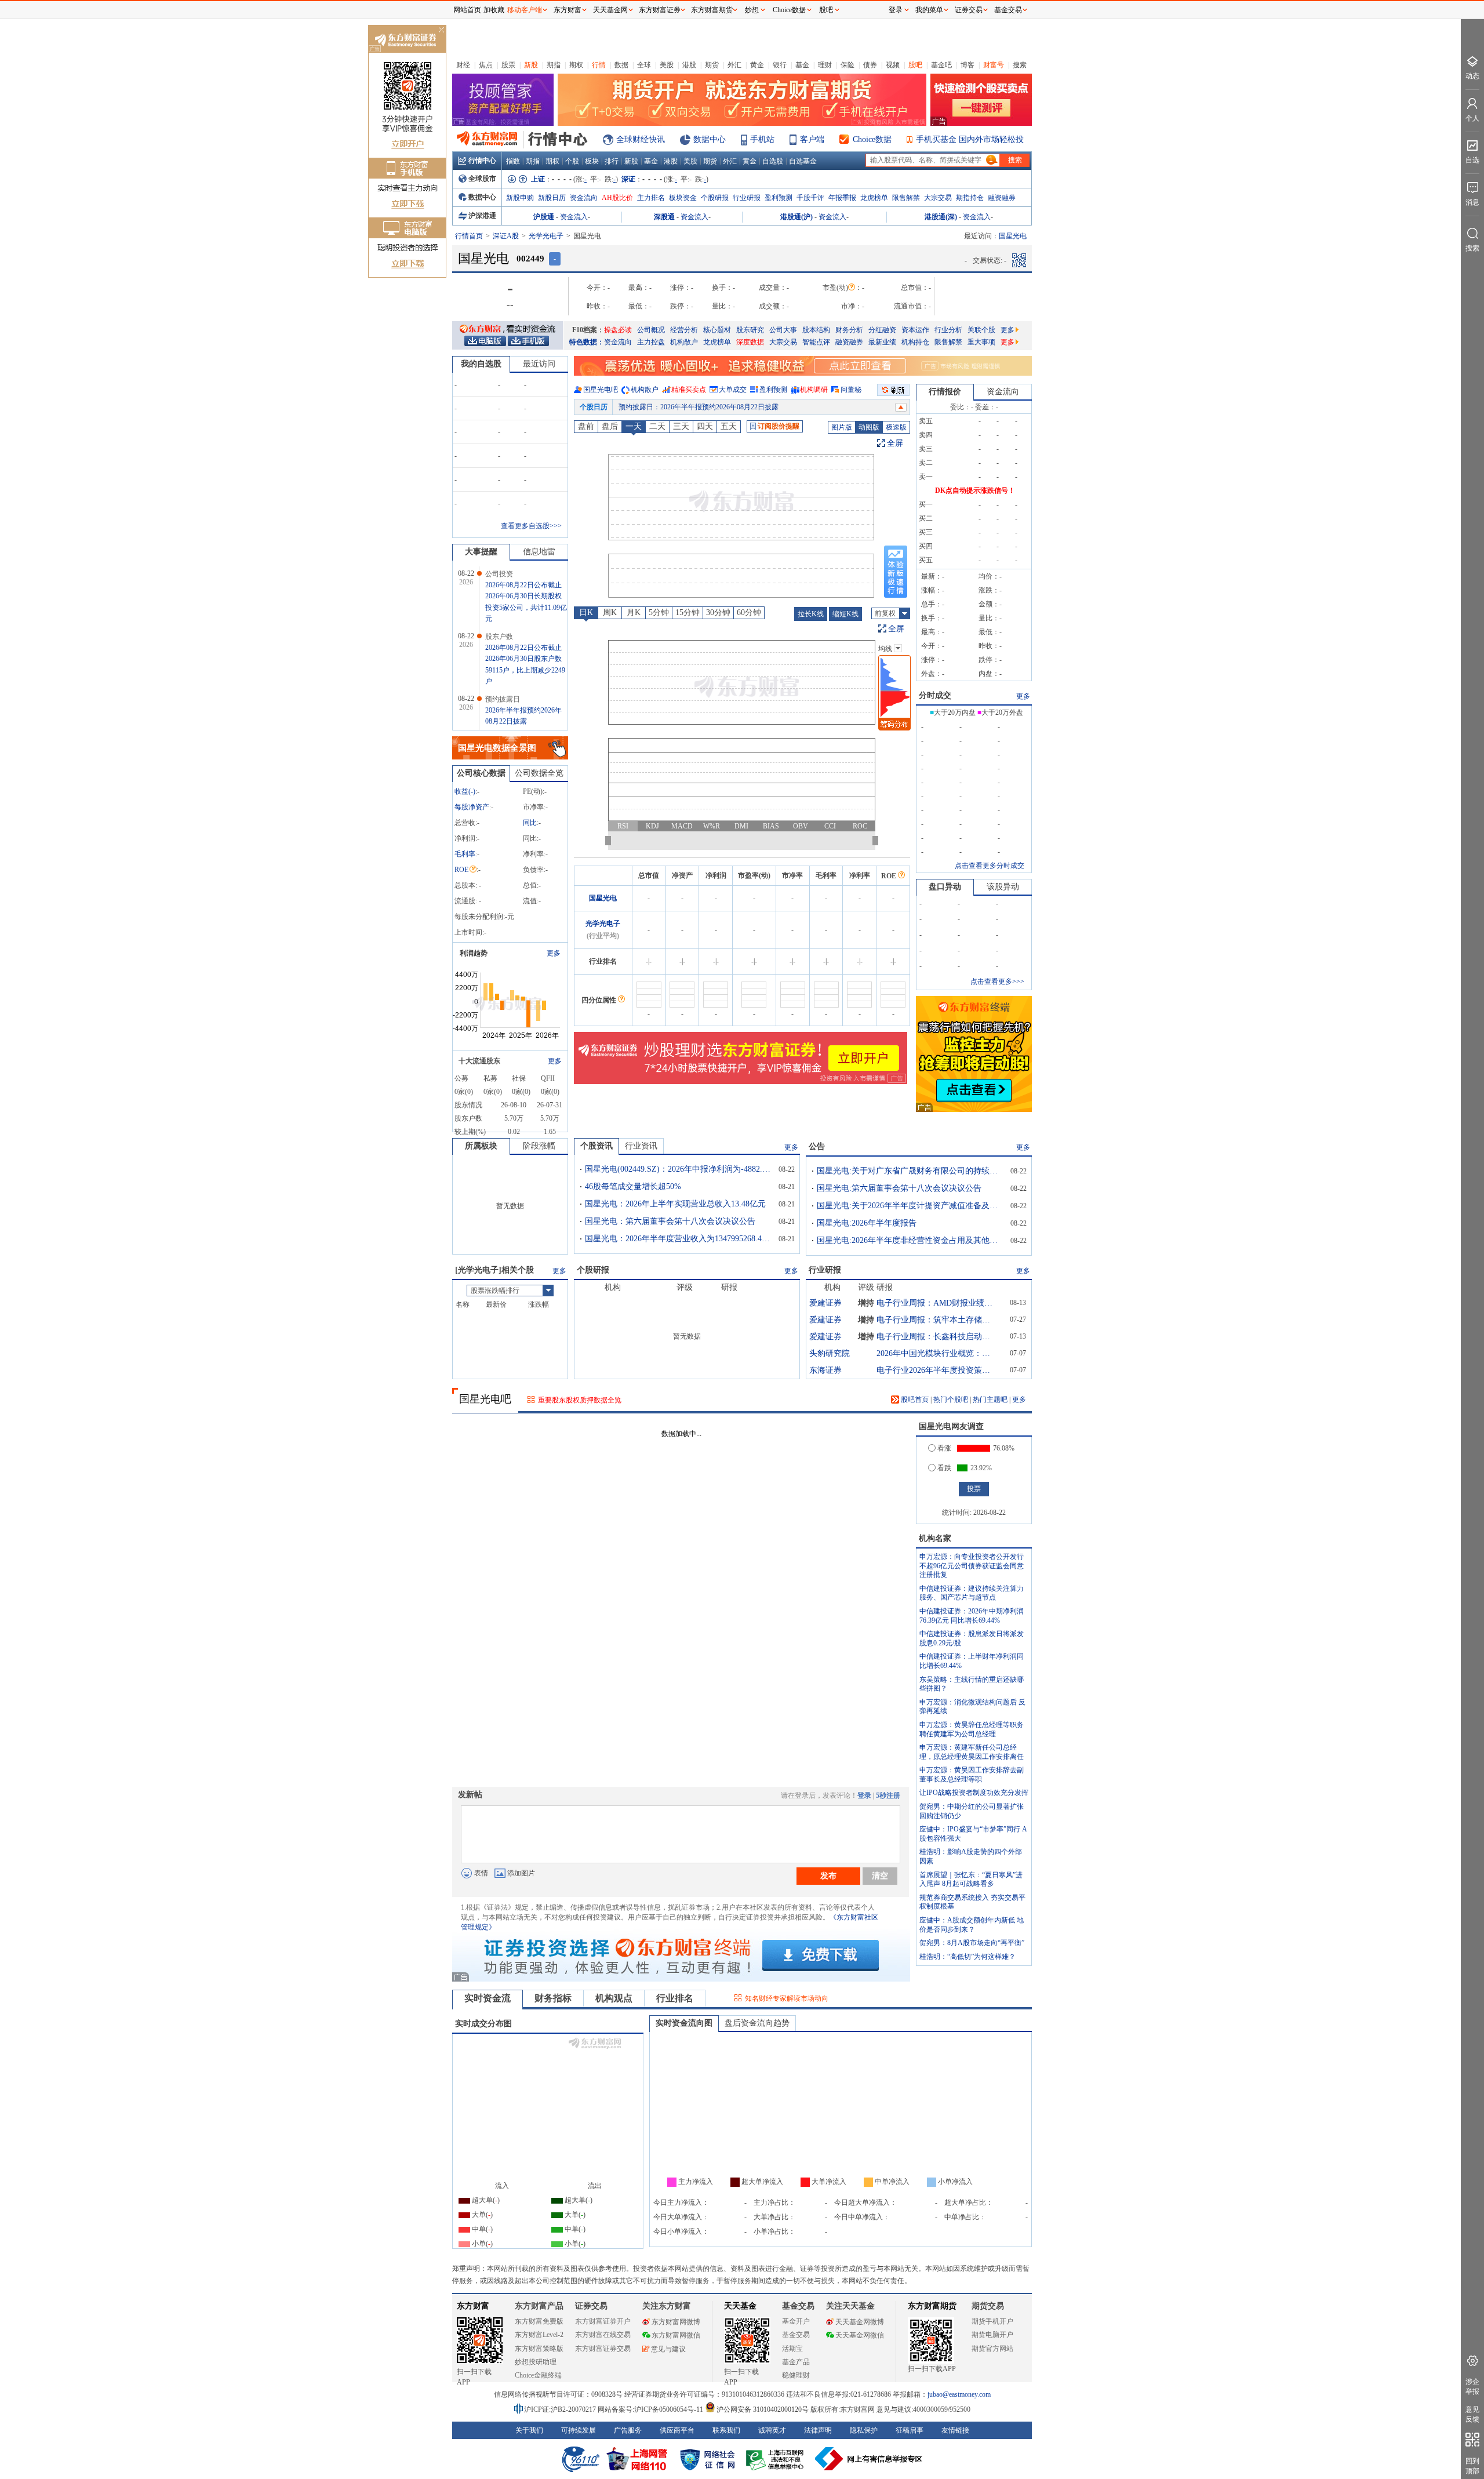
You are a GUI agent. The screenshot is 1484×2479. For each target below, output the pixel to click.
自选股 (773, 161)
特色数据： (587, 342)
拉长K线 (811, 614)
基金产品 (796, 2362)
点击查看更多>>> (997, 982)
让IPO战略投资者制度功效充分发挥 (974, 1793)
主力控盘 (651, 342)
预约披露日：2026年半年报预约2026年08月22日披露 (699, 407)
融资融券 (1002, 198)
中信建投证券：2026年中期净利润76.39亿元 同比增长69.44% (972, 1616)
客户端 (812, 139)
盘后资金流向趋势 (757, 2023)
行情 (599, 65)
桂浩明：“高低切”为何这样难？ (967, 1957)
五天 (729, 426)
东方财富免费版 (539, 2321)
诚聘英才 (772, 2430)
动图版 (869, 427)
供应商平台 (677, 2430)
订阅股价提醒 (779, 426)
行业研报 (747, 198)
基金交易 (796, 2335)
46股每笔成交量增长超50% (633, 1186)
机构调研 (814, 390)
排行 (612, 161)
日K (586, 613)
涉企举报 (1472, 2387)
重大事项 (981, 342)
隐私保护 (864, 2430)
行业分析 (948, 330)
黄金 (757, 65)
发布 (828, 1875)
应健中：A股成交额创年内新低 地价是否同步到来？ (972, 1925)
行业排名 (675, 1998)
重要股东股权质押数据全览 (580, 1400)
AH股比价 (617, 198)
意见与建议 (668, 2349)
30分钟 (718, 613)
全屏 (895, 443)
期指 (554, 65)
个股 (572, 161)
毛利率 (465, 854)
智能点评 (816, 342)
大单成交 (733, 390)
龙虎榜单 (874, 198)
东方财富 (473, 2306)
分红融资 (882, 330)
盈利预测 (779, 198)
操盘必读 (618, 330)
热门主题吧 (990, 1400)
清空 (880, 1875)
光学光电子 (546, 236)
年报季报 (842, 198)
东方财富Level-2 (539, 2335)
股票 (508, 65)
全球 (644, 65)
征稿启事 (910, 2430)
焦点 (486, 65)
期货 (712, 65)
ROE (461, 870)
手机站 (762, 139)
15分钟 (688, 613)
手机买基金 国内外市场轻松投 (970, 139)
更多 (1007, 330)
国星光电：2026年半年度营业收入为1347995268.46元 (678, 1239)
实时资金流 (488, 1998)
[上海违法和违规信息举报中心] (777, 2459)
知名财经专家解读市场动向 (787, 1998)
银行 (780, 65)
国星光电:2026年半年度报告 (867, 1223)
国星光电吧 (601, 390)
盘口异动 (945, 887)
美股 (667, 65)
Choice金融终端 (538, 2375)
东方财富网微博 (676, 2322)
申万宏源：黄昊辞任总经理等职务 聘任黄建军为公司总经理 (972, 1729)
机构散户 (684, 342)
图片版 (842, 427)
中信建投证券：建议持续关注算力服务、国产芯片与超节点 (972, 1593)
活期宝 (792, 2349)
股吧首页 (914, 1400)
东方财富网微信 (676, 2335)
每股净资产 (472, 807)
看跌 (944, 1468)
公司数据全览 (539, 773)
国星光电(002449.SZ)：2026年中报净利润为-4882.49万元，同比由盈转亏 (678, 1169)
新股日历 (552, 198)
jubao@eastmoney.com (959, 2394)
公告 (817, 1146)
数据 (621, 65)
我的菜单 (929, 10)
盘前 (586, 426)
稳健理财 (796, 2375)
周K (610, 613)
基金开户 (796, 2321)
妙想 (752, 10)
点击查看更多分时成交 (990, 866)
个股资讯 (596, 1146)
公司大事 (783, 330)
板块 (592, 161)
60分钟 (749, 613)
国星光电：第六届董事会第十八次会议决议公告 (670, 1221)
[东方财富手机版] (528, 340)
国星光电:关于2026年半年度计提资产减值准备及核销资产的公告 (910, 1206)
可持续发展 (579, 2430)
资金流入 (574, 217)
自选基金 (803, 161)
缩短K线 (845, 614)
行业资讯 (641, 1146)
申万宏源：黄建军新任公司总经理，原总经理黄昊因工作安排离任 (972, 1752)
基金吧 (941, 65)
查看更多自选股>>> (531, 526)
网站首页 (467, 10)
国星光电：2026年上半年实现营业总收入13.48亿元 (675, 1204)
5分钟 (659, 613)
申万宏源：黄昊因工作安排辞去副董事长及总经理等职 (972, 1775)
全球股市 (482, 179)
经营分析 (684, 330)
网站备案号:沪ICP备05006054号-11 (651, 2409)
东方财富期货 (932, 2306)
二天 (657, 426)
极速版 (896, 427)
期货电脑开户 (992, 2335)
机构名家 (935, 1538)
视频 (893, 65)
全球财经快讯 (641, 139)
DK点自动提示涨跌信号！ (975, 490)
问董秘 (851, 390)
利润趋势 (474, 953)
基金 (802, 65)
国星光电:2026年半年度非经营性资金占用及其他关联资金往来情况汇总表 (910, 1240)
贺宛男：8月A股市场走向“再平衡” (972, 1943)
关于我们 (529, 2430)
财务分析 (849, 330)
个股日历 (594, 407)
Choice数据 (872, 139)
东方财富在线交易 (603, 2335)
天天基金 (740, 2306)
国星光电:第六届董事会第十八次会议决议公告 (899, 1188)
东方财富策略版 (539, 2349)
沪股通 (544, 217)
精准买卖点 (689, 390)
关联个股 (981, 330)
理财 (825, 65)
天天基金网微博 (860, 2322)
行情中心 (482, 161)
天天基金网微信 (860, 2335)
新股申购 (520, 198)
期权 (576, 65)
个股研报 (715, 198)
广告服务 (628, 2430)
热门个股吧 (951, 1400)
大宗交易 (938, 198)
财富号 (994, 65)
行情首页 (469, 236)
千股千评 (810, 198)
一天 (634, 426)
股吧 (915, 65)
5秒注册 (888, 1795)
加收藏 (494, 10)
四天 (705, 426)
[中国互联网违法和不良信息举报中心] (869, 2459)
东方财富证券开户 (603, 2321)
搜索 (1020, 65)
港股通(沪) (796, 217)
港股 (689, 65)
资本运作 (915, 330)
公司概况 (651, 330)
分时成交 (935, 695)
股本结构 (816, 330)
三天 (681, 426)
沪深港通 (482, 216)
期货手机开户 (992, 2321)
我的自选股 (481, 364)
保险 (848, 65)
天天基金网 (610, 10)
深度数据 (750, 342)
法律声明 (818, 2430)
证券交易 (969, 10)
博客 (967, 65)
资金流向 (584, 198)
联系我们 (726, 2430)
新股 (531, 65)
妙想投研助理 (536, 2362)
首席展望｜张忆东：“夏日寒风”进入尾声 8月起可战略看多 (971, 1880)
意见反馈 (1472, 2414)
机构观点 (614, 1998)
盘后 (610, 426)
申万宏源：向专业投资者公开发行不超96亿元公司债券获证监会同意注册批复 (972, 1566)
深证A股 (506, 236)
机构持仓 (915, 342)
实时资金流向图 (684, 2023)
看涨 (944, 1448)
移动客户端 (525, 10)
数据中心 (710, 139)
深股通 (664, 217)
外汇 (734, 65)
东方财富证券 (660, 10)
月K (634, 613)
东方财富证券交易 (603, 2349)
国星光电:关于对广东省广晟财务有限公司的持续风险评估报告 (910, 1171)
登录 (864, 1795)
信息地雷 (539, 552)
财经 (463, 65)
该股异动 (1003, 887)
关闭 (441, 31)
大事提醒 (481, 552)
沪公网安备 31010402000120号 (763, 2409)
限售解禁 (906, 198)
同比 (530, 823)
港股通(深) (941, 217)
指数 (513, 161)
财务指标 (553, 1998)
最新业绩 (882, 342)
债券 (870, 65)
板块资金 (683, 198)
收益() (465, 791)
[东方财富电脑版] (485, 340)
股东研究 (750, 330)
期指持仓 (970, 198)
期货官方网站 (992, 2349)
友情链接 (955, 2430)
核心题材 (717, 330)
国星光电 (603, 898)
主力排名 (651, 198)
